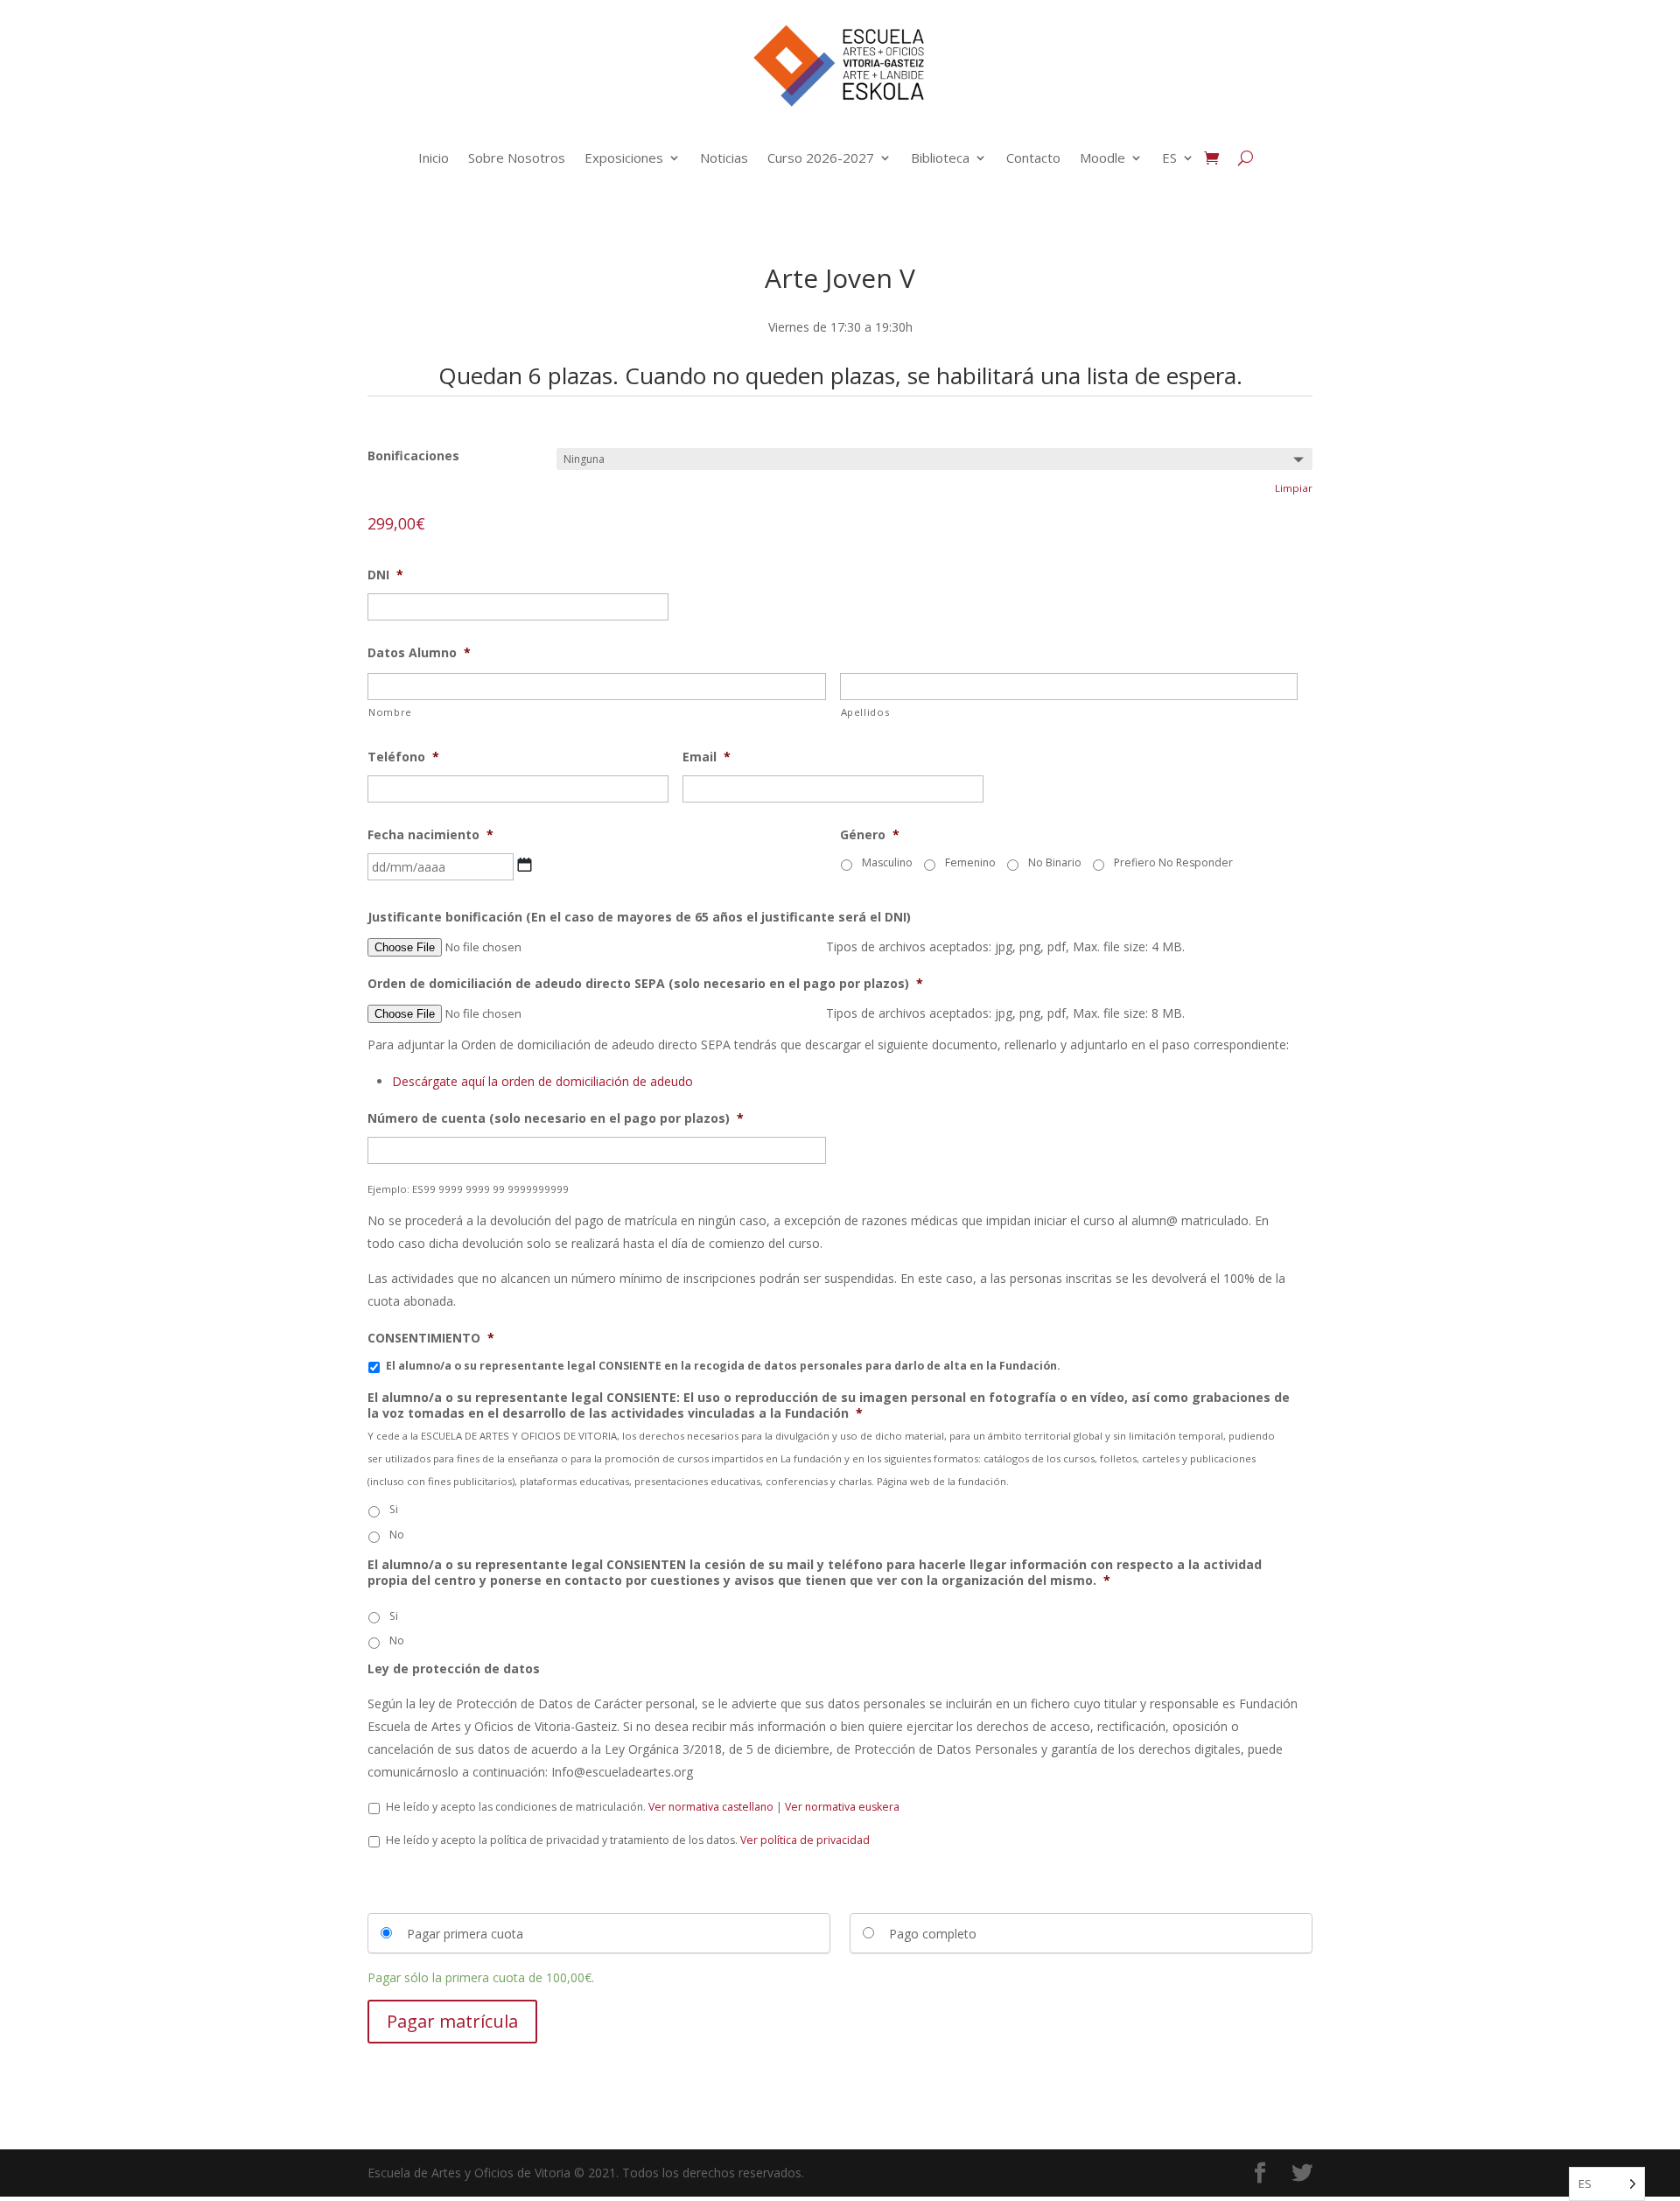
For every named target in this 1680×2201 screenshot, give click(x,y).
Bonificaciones (413, 456)
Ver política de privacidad (805, 1840)
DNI (385, 575)
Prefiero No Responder (1173, 862)
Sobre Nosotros (517, 158)
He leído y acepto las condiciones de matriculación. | (643, 1807)
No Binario (1055, 862)
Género (870, 835)
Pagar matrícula (452, 2021)
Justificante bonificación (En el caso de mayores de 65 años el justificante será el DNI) (639, 917)
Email (707, 757)
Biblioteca (940, 158)
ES (1169, 158)
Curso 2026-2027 (821, 158)
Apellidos (865, 712)
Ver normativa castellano (711, 1807)
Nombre (390, 712)
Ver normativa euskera (842, 1807)
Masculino (887, 862)
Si (394, 1509)
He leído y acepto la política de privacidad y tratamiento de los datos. (628, 1840)
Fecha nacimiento (430, 835)
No (397, 1535)
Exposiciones (624, 158)
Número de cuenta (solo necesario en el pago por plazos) (556, 1118)
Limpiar (1294, 488)
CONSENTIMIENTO (431, 1338)
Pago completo (933, 1934)
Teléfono (403, 757)
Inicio (434, 158)
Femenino (970, 862)
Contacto (1033, 158)
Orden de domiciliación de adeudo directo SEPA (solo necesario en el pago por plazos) (645, 984)
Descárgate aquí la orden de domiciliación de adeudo (542, 1081)
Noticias (724, 158)
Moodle (1102, 158)
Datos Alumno (419, 653)
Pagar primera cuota (465, 1934)
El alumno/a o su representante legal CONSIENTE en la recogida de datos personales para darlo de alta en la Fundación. (723, 1366)
